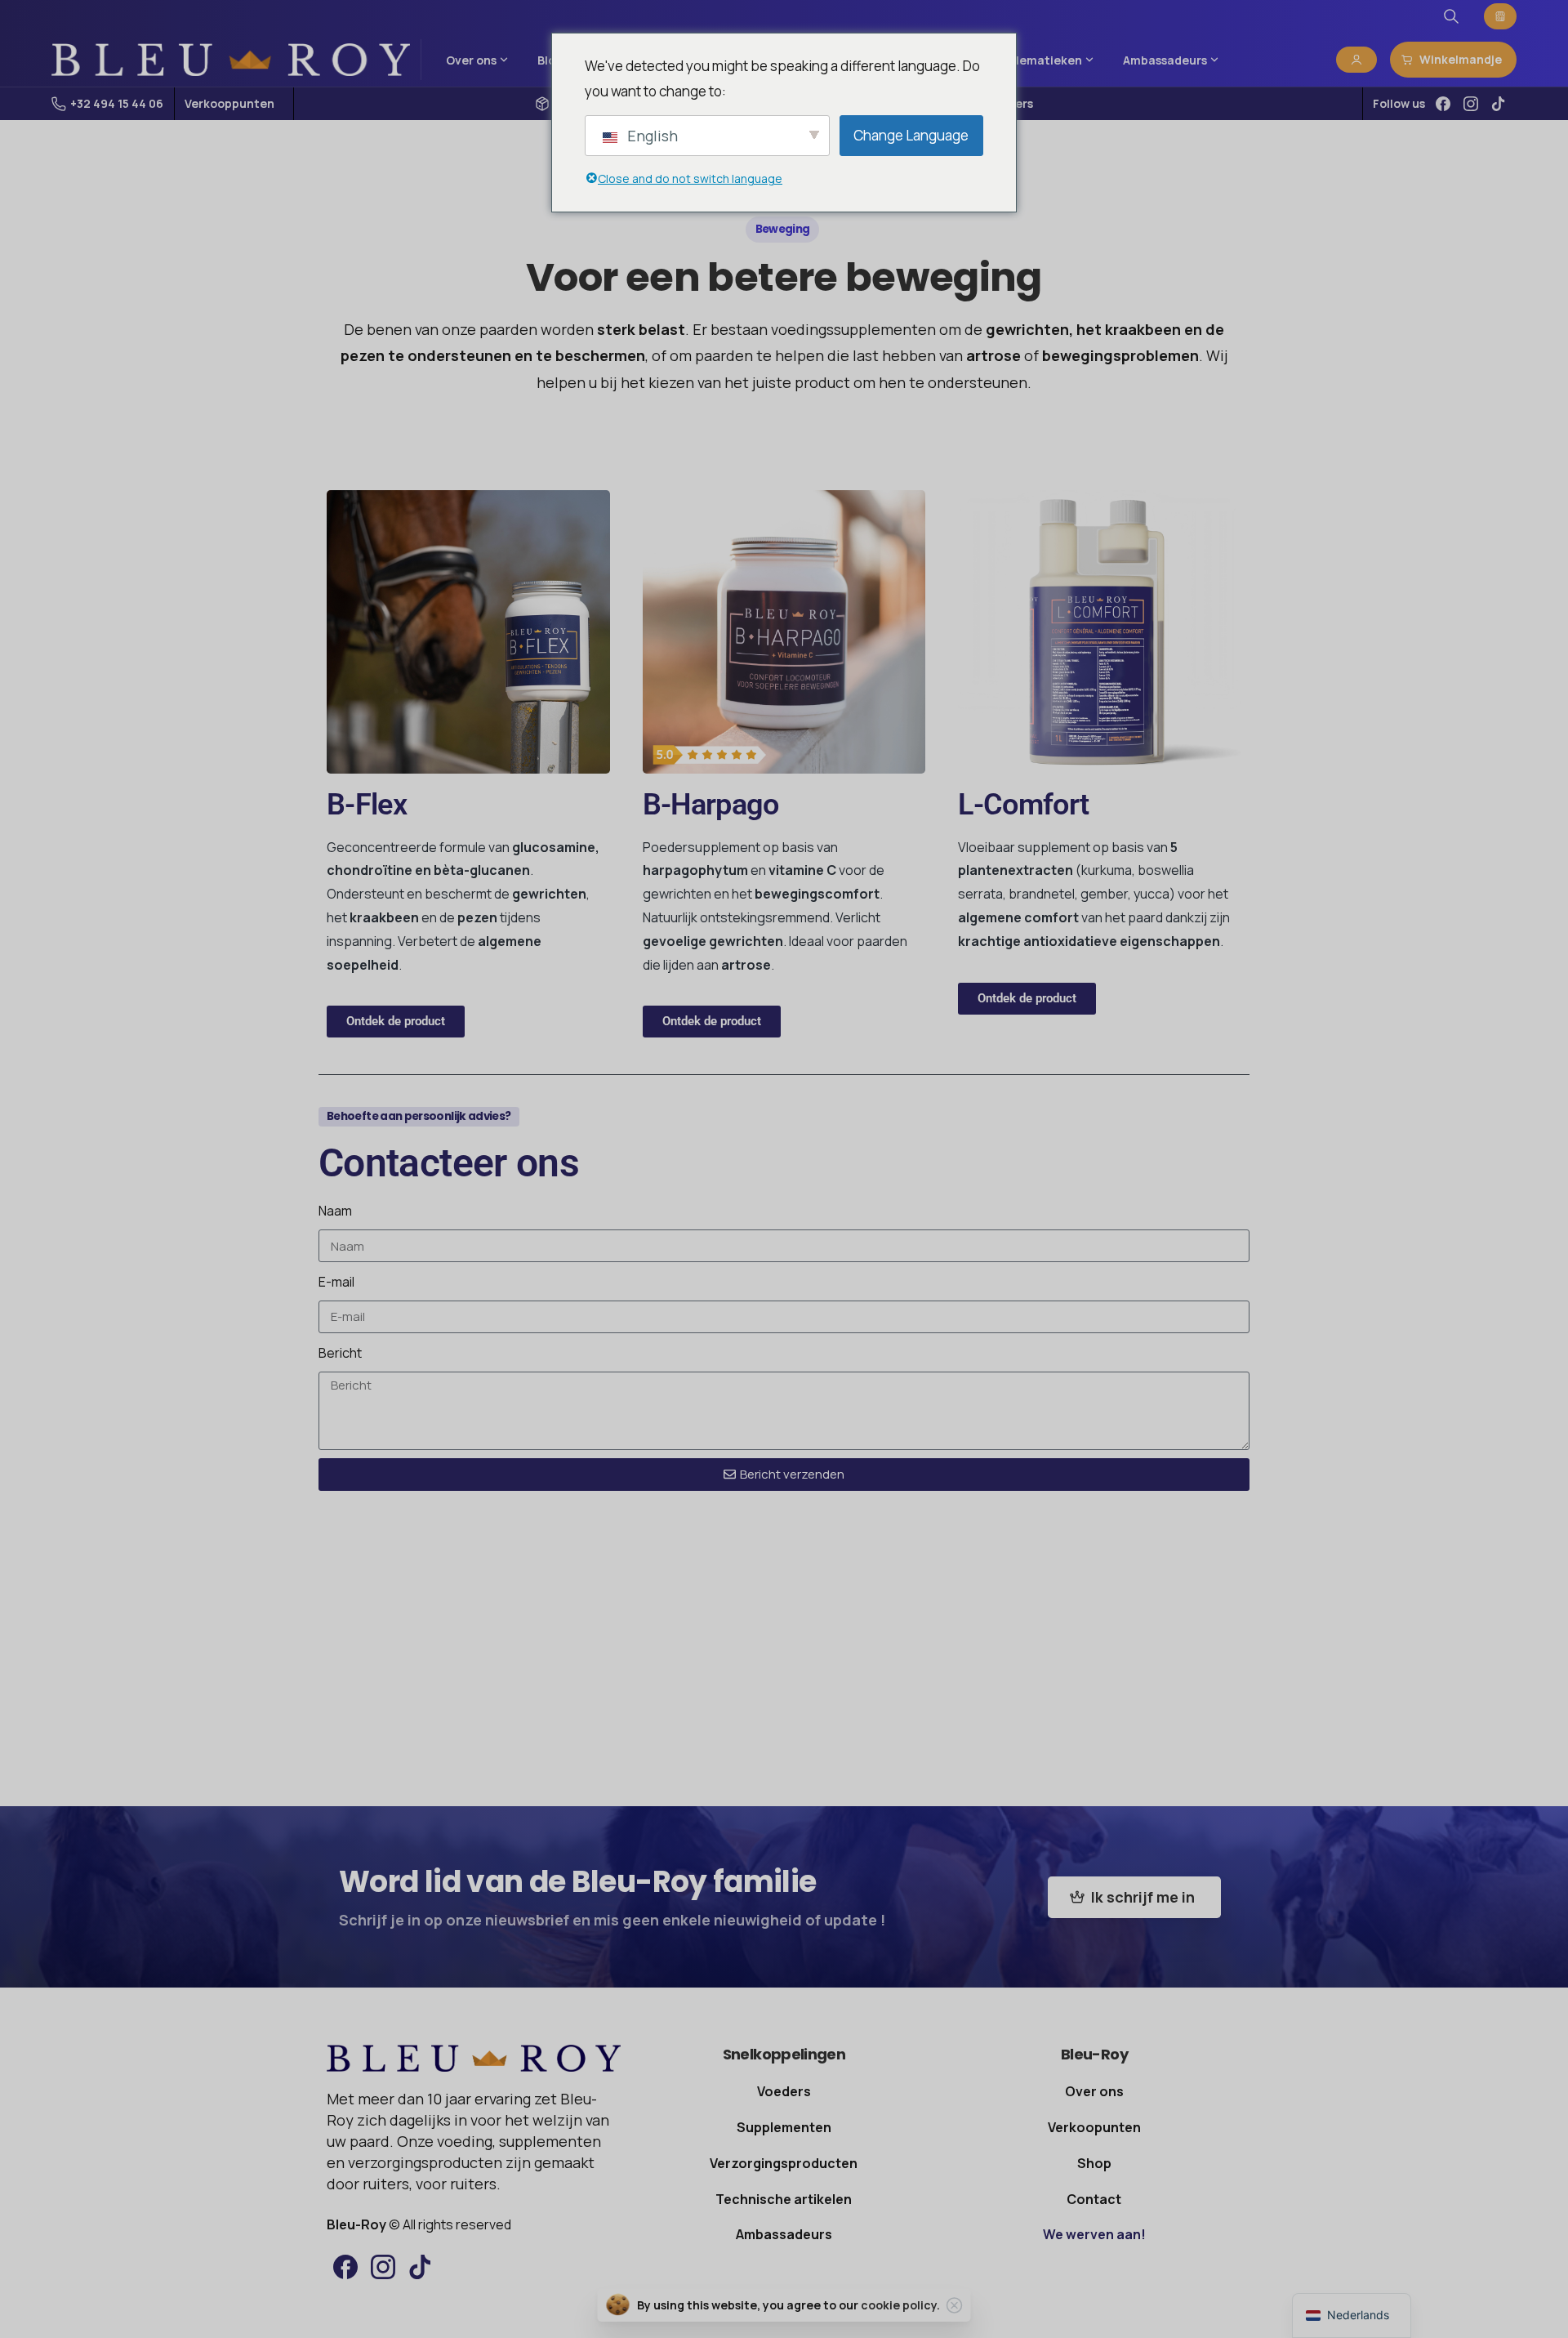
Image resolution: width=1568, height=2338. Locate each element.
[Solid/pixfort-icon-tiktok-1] (421, 2267)
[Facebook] (1443, 104)
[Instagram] (1471, 104)
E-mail (336, 1282)
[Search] (1451, 16)
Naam (335, 1211)
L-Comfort (1023, 805)
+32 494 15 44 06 (117, 103)
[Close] (955, 2305)
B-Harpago (710, 805)
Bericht (340, 1353)
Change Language (911, 135)
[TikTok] (1499, 104)
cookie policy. (900, 2305)
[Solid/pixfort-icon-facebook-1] (345, 2267)
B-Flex (367, 805)
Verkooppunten (229, 104)
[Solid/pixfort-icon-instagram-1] (383, 2267)
